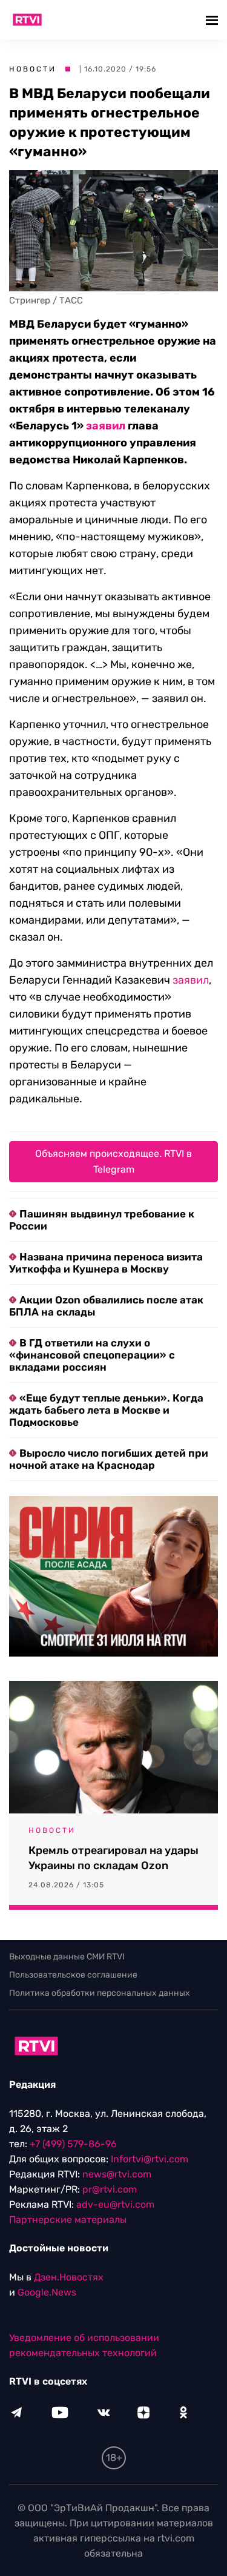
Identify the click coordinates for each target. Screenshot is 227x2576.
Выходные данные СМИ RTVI (67, 1957)
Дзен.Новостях (69, 2277)
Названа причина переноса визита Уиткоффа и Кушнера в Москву (106, 1263)
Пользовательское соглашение (73, 1975)
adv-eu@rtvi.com (115, 2204)
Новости (33, 69)
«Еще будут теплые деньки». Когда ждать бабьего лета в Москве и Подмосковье (106, 1410)
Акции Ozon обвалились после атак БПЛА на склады (106, 1306)
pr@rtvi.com (110, 2189)
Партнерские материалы (68, 2220)
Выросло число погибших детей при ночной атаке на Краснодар (109, 1459)
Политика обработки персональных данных (100, 1993)
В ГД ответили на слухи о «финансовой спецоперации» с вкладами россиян (92, 1355)
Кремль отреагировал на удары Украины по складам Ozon (113, 1858)
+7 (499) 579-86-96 (73, 2144)
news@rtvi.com (117, 2174)
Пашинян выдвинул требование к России (102, 1220)
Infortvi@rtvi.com (150, 2159)
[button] (213, 20)
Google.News (47, 2292)
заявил (106, 426)
